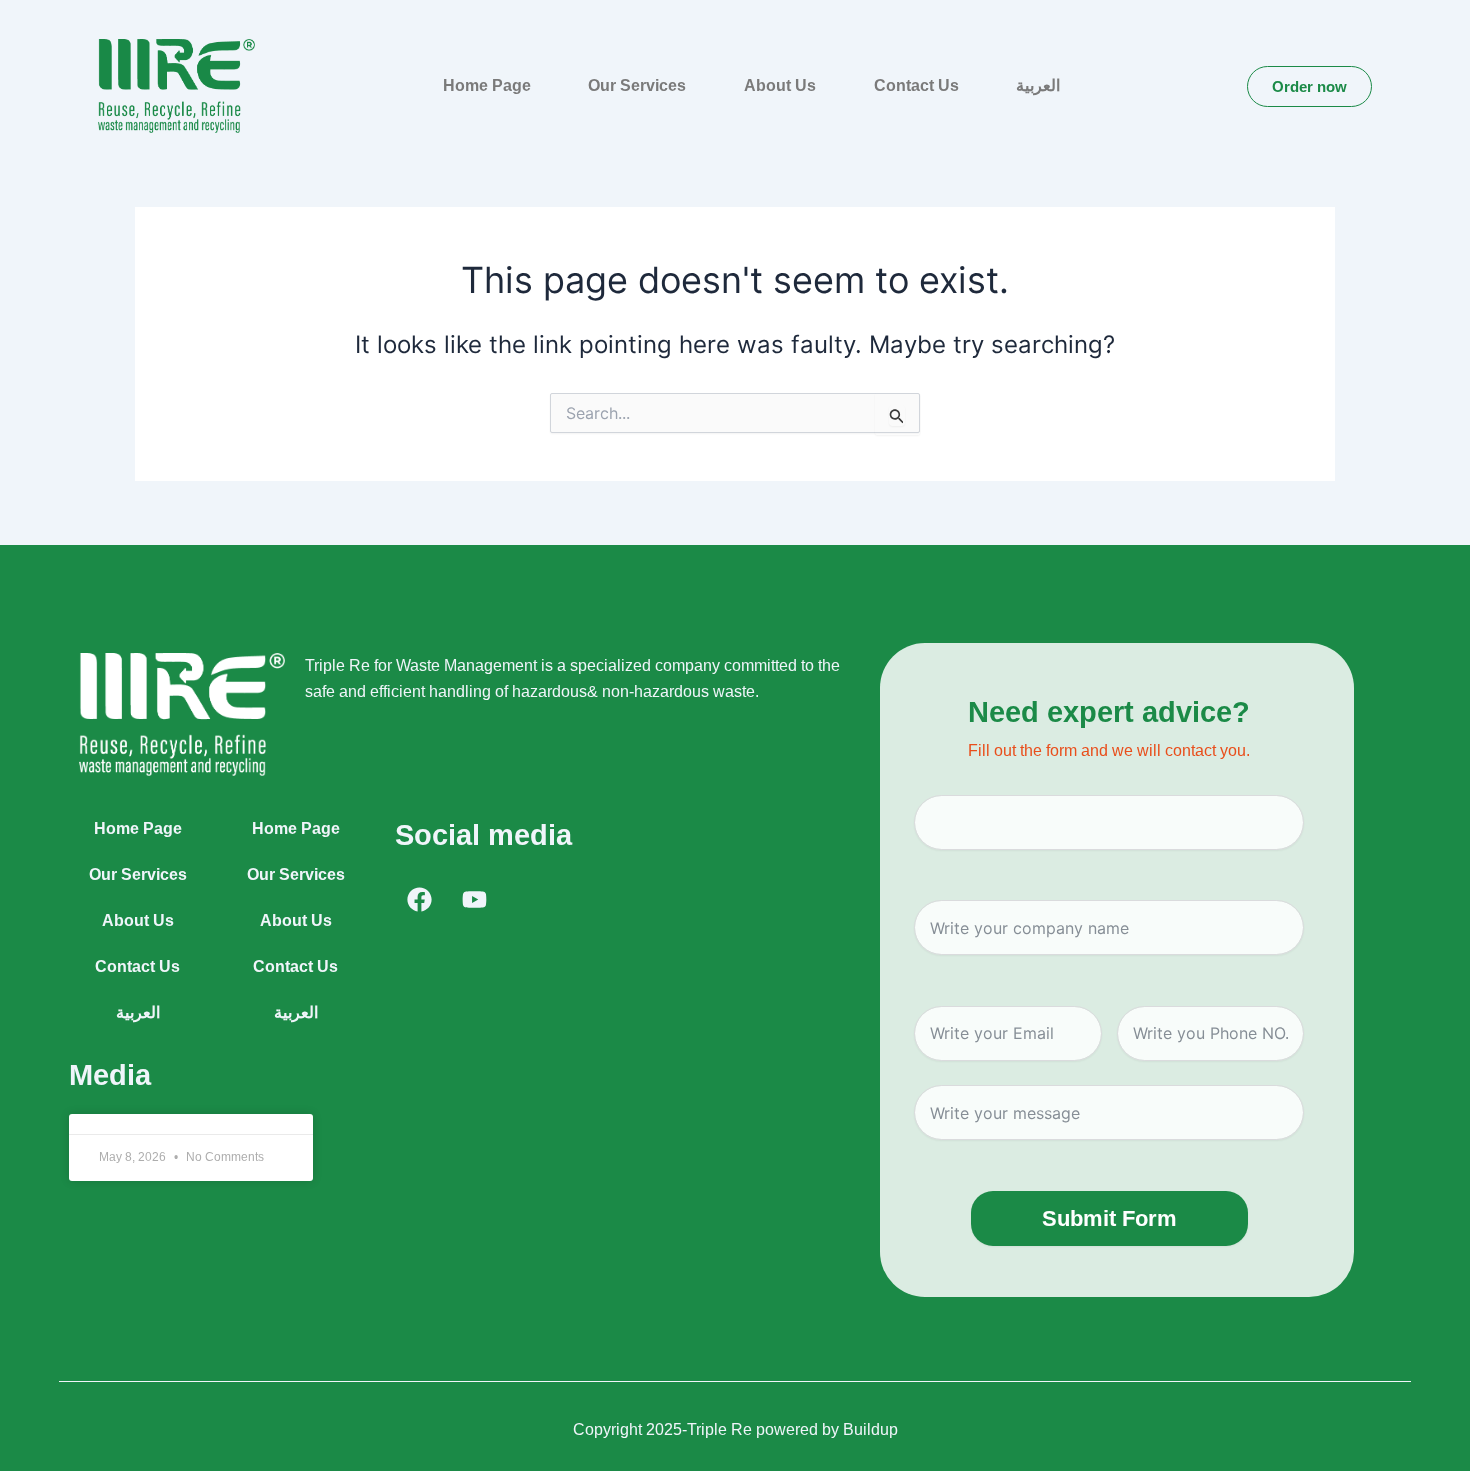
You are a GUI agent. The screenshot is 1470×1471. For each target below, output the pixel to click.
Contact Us (916, 85)
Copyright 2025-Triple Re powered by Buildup (735, 1429)
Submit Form (1109, 1218)
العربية (1038, 85)
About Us (780, 85)
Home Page (487, 85)
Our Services (637, 85)
